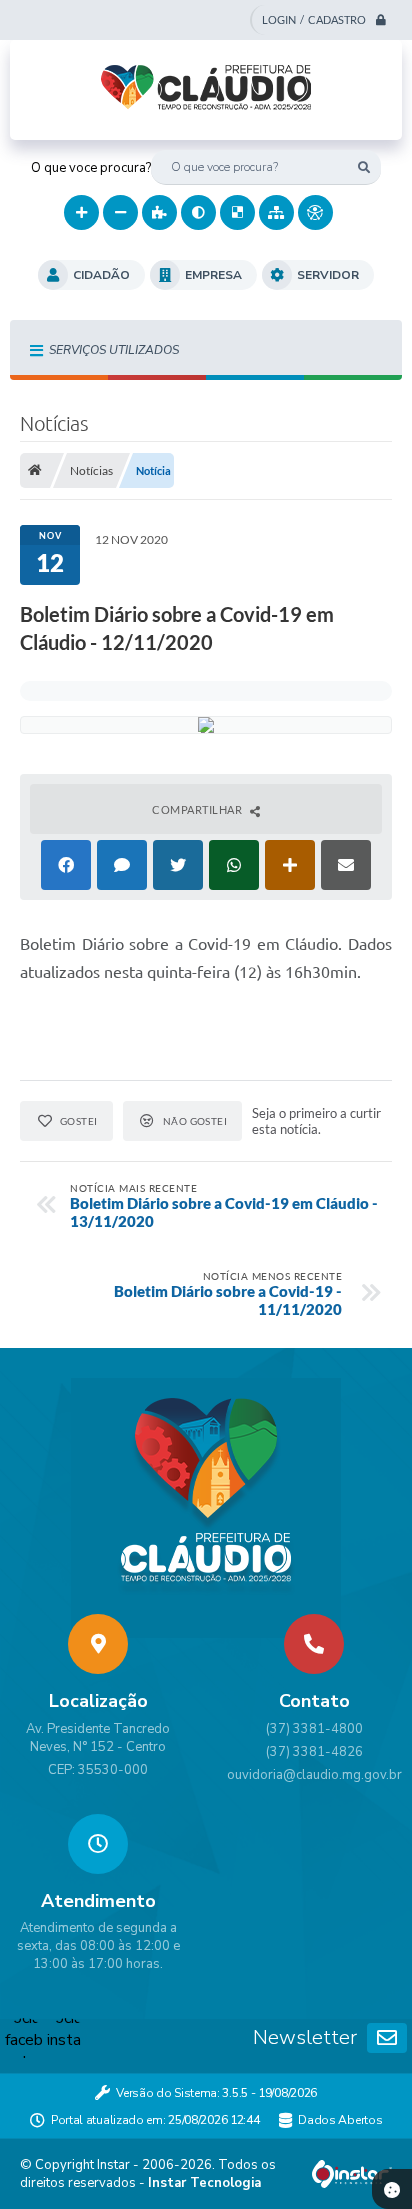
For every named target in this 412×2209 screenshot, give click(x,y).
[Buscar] (363, 167)
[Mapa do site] (276, 212)
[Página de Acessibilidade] (315, 212)
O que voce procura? (91, 168)
